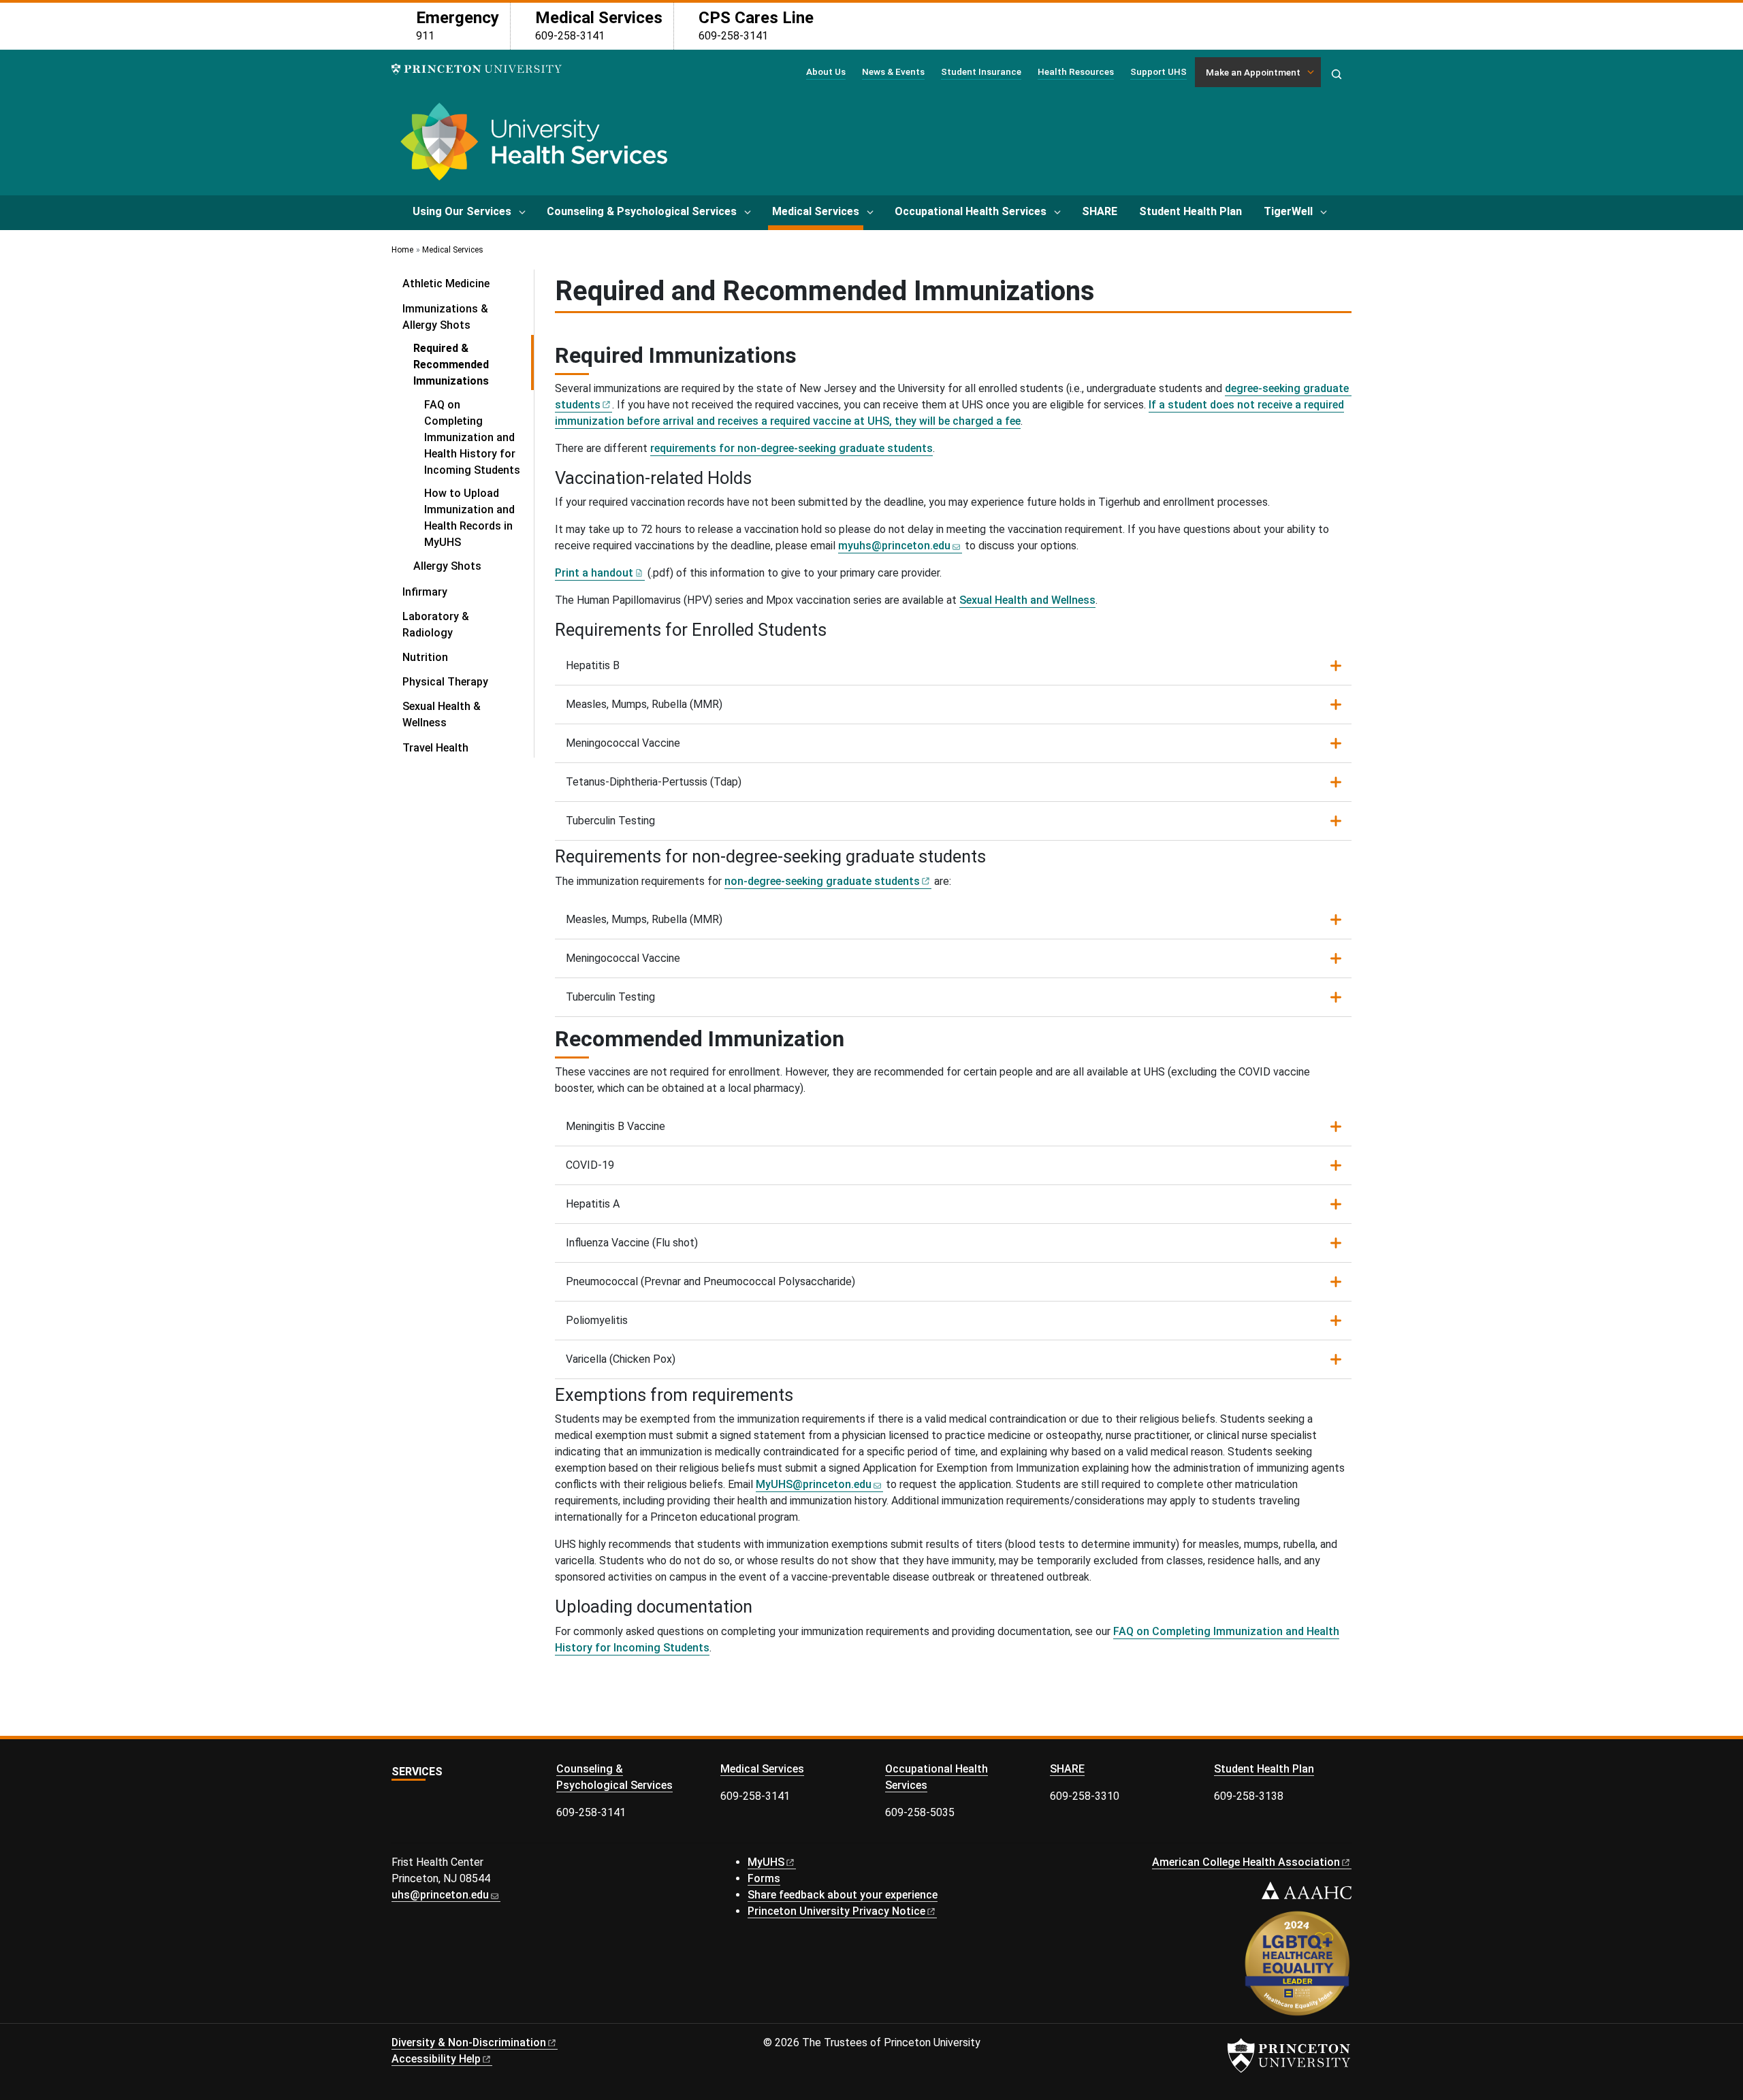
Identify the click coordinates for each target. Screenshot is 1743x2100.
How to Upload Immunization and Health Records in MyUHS (469, 518)
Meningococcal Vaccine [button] (623, 743)
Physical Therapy (445, 682)
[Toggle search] (1337, 74)
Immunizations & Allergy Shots (468, 317)
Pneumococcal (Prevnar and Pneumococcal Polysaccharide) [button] (710, 1281)
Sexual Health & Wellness (442, 714)
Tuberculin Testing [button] (610, 821)
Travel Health (435, 748)
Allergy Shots (447, 566)
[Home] (532, 147)
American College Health (1246, 1862)
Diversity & (469, 2042)
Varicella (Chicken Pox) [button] (621, 1359)
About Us (826, 71)
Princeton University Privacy (836, 1911)
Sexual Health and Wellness (1027, 600)
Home (402, 250)
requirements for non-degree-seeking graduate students (791, 448)
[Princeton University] (477, 69)
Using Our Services (462, 211)
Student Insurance (981, 71)
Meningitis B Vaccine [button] (615, 1126)
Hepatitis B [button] (593, 665)
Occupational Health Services (971, 211)
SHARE (1100, 211)
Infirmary (425, 592)
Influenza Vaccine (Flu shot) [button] (632, 1243)
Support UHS (1158, 71)
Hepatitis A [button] (593, 1204)
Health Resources (1076, 71)
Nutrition (425, 657)
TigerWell (1288, 211)
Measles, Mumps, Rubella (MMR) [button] (644, 704)
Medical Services (818, 211)
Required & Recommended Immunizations (474, 365)
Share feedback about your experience (843, 1895)
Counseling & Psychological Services (642, 211)
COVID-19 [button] (590, 1165)
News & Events (893, 71)
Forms (764, 1878)
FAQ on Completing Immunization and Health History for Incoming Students (472, 437)
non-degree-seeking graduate (822, 881)
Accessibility (436, 2059)
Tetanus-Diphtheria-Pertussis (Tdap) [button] (654, 782)
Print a (594, 573)
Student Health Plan (1190, 211)
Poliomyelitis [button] (597, 1320)
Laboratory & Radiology (436, 625)
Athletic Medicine (446, 284)
